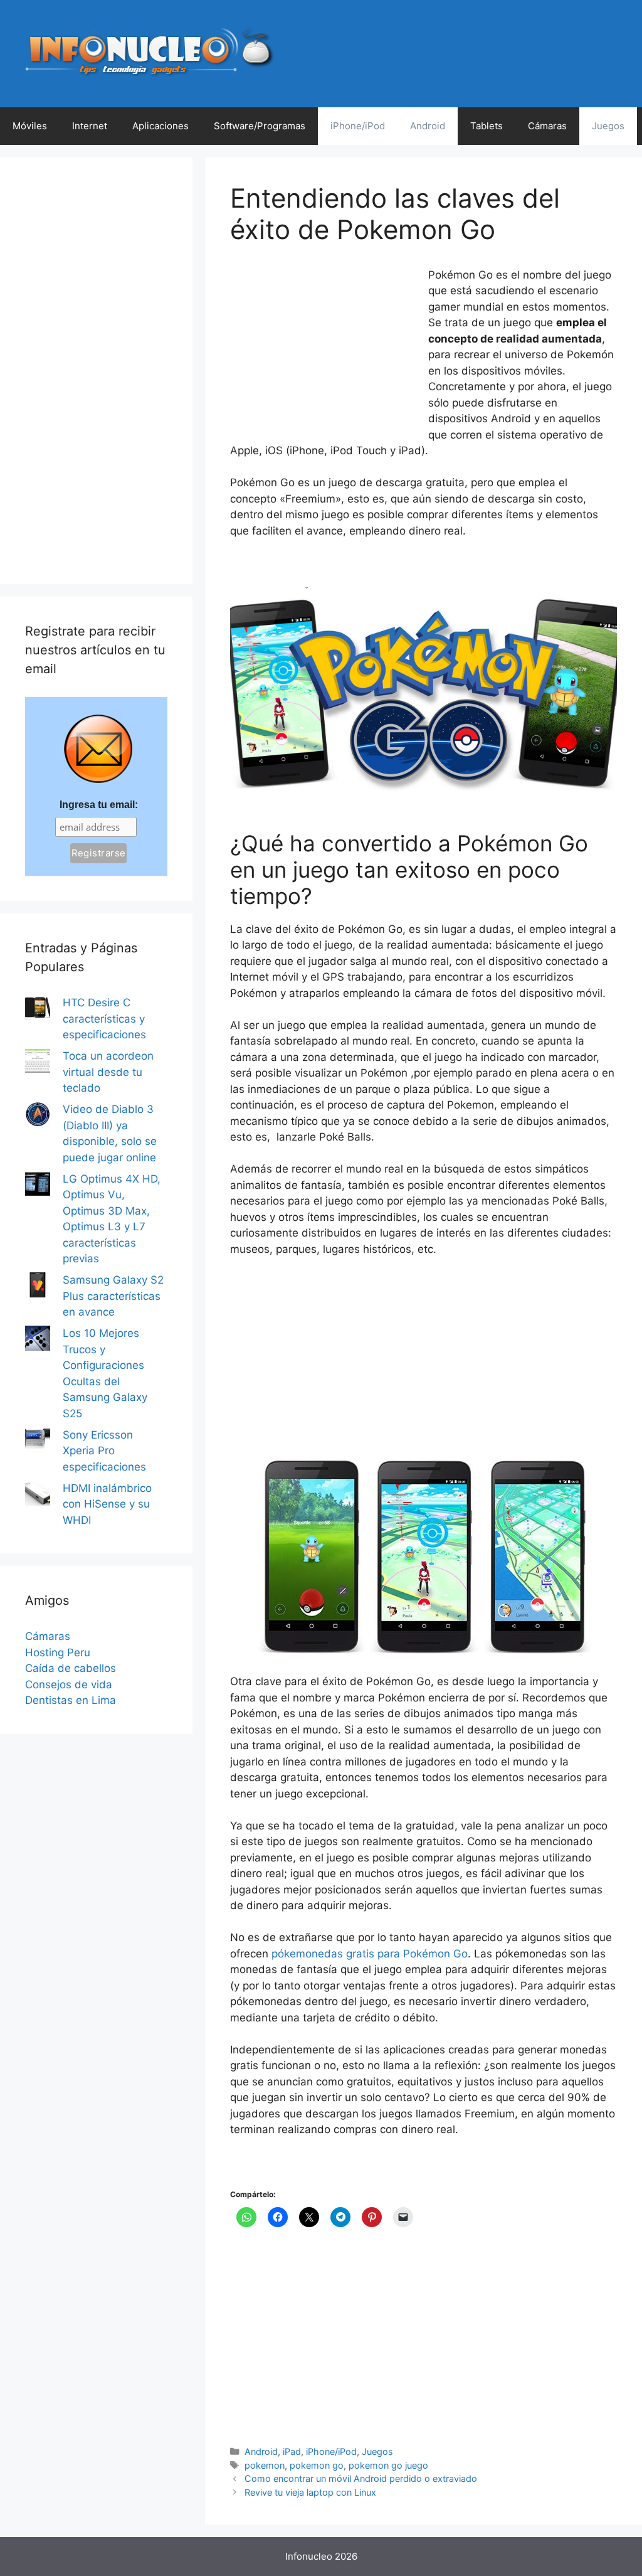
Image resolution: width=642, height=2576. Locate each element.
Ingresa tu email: (99, 805)
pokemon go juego (388, 2465)
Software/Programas (260, 126)
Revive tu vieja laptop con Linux (310, 2492)
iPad (292, 2451)
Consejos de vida (69, 1685)
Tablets (487, 126)
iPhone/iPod (358, 126)
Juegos (608, 126)
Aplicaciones (160, 126)
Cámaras (547, 126)
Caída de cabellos (71, 1668)
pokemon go (317, 2465)
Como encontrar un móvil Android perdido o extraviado (361, 2478)
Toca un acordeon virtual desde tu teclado (108, 1072)
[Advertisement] (324, 351)
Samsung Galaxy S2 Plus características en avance (113, 1296)
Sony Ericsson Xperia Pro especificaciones (104, 1451)
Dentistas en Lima (71, 1700)
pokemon (265, 2465)
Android (428, 126)
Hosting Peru (58, 1653)
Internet (90, 126)
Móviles (30, 126)
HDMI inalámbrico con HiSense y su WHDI (107, 1504)
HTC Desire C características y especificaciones (104, 1019)
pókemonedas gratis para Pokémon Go (370, 1954)
